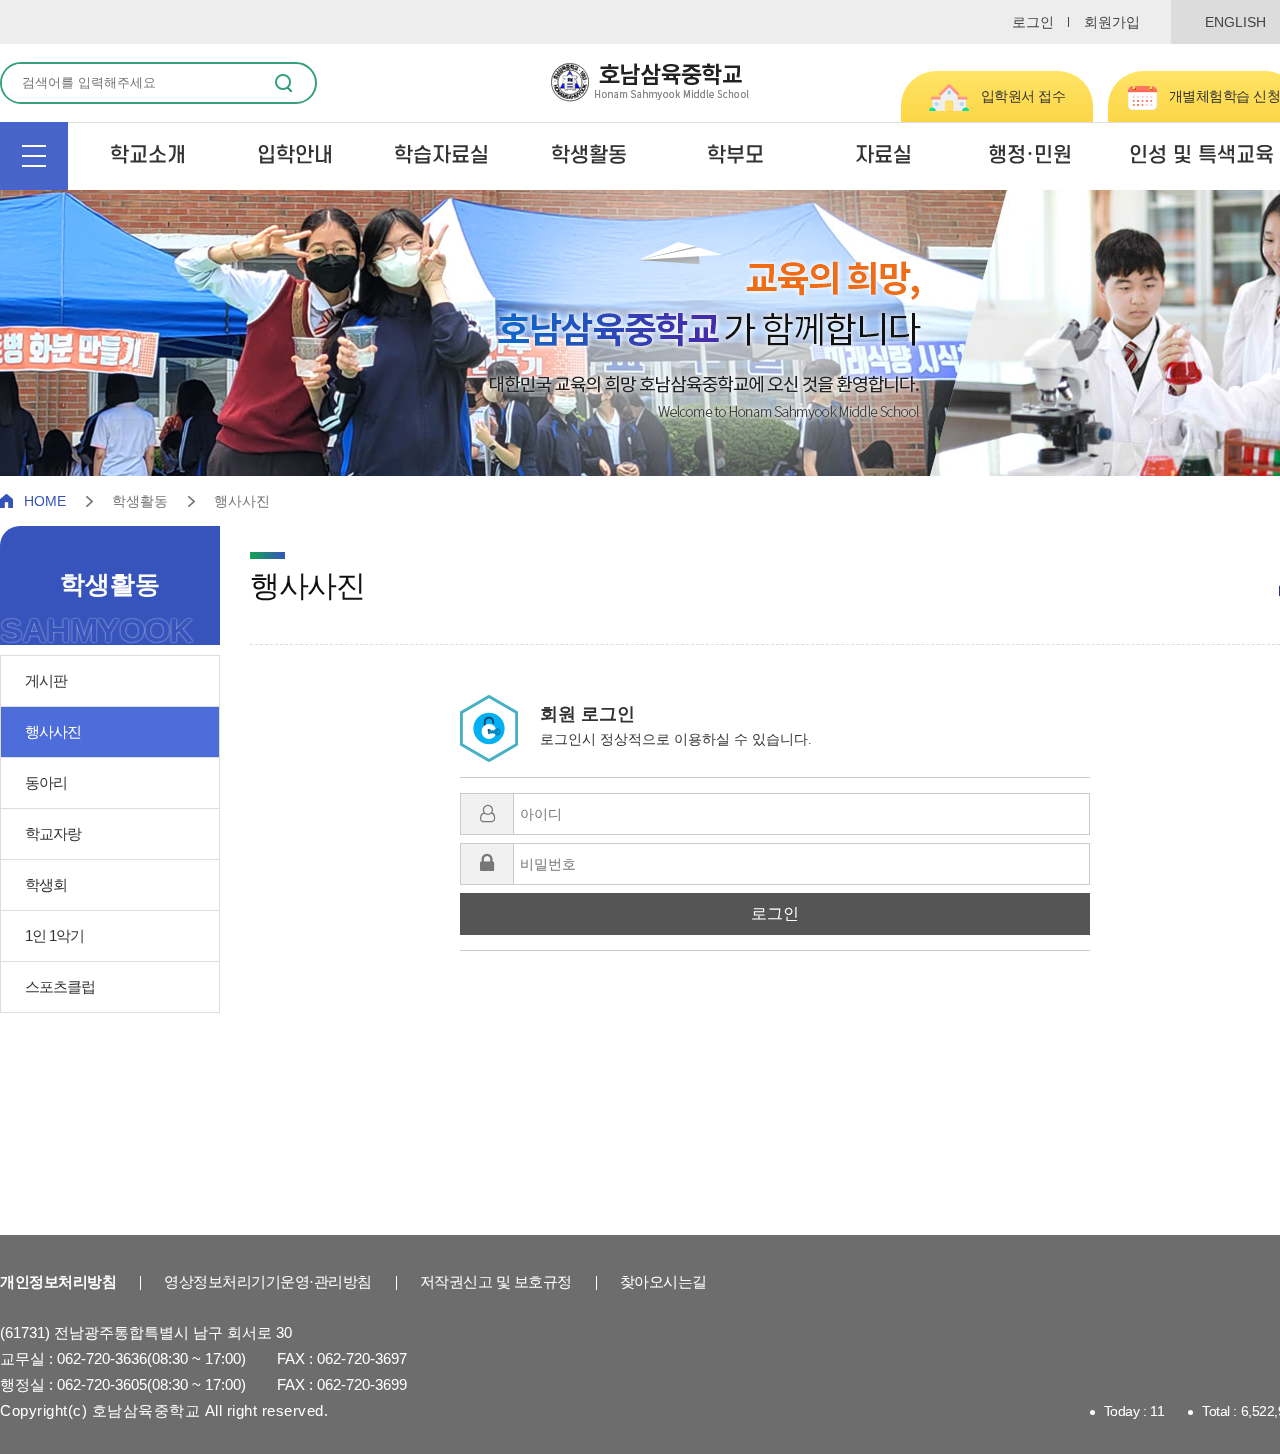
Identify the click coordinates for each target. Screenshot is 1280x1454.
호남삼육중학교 (650, 82)
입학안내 (295, 155)
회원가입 (1112, 22)
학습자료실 (441, 155)
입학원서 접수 (1023, 96)
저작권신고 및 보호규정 (496, 1281)
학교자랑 (53, 833)
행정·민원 (1030, 155)
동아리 (46, 782)
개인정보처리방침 (58, 1281)
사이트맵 (34, 156)
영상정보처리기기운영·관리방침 (268, 1281)
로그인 (1033, 22)
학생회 (46, 884)
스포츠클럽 (60, 986)
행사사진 (53, 731)
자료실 (883, 155)
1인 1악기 (54, 935)
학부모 (735, 155)
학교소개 (148, 155)
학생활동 (589, 155)
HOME (45, 501)
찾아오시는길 (663, 1281)
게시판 (46, 680)
